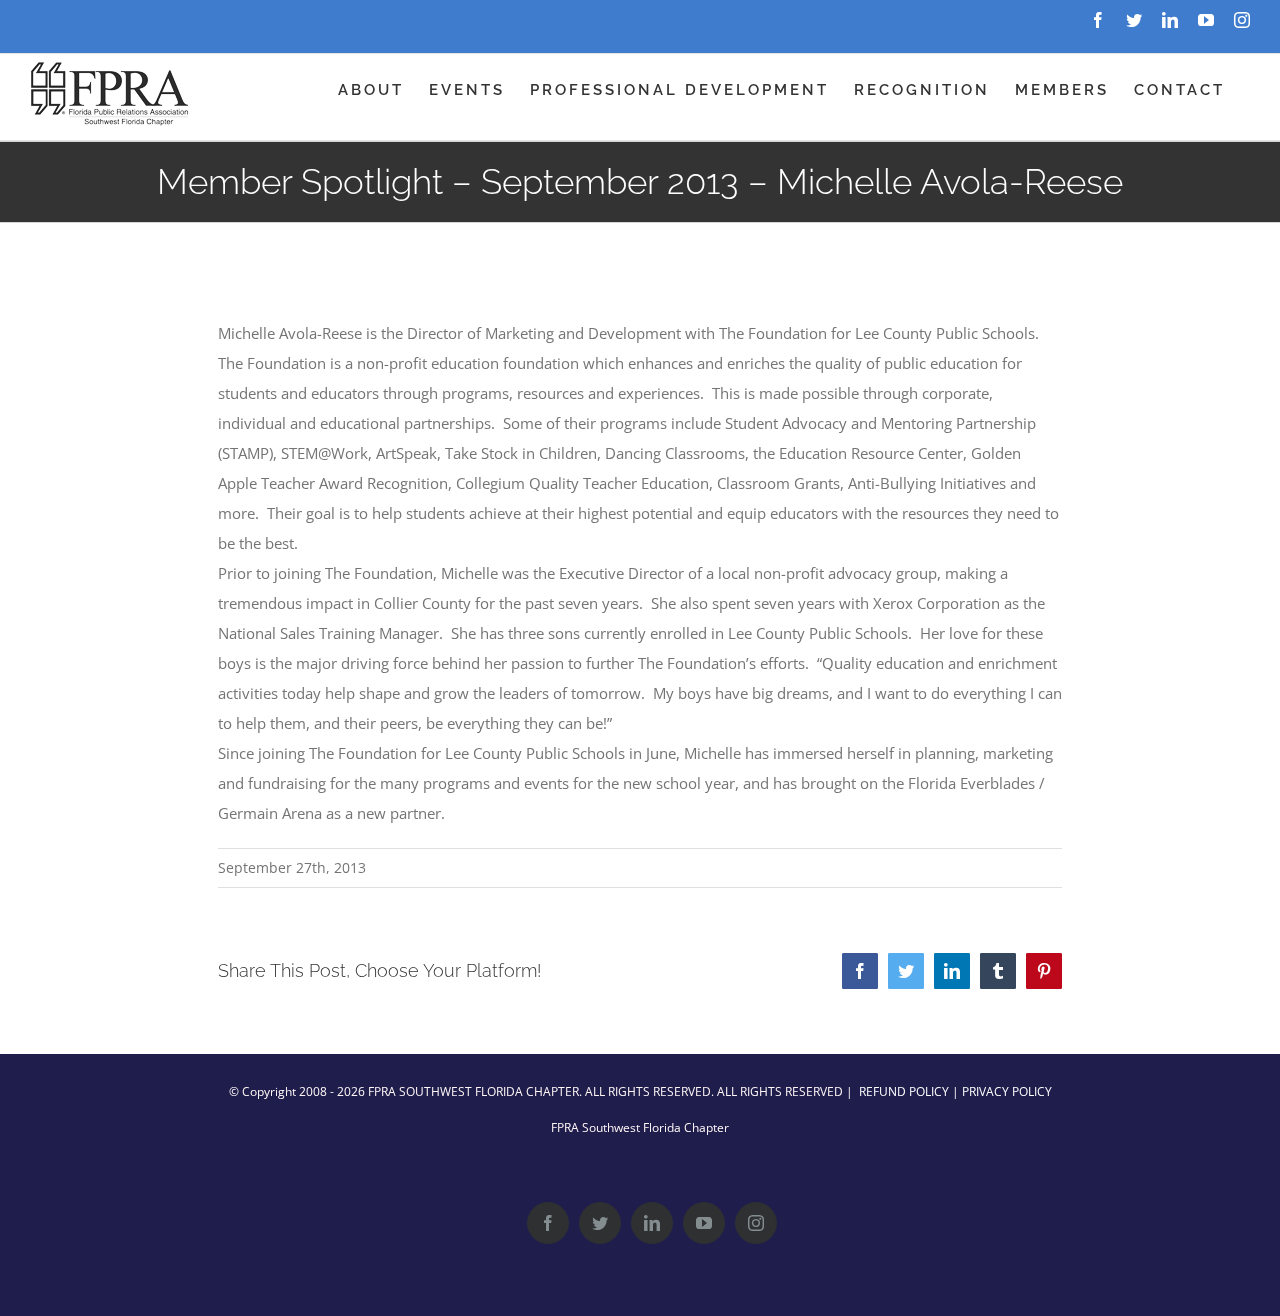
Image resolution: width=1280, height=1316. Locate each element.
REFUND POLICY (904, 1091)
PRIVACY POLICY (1007, 1091)
